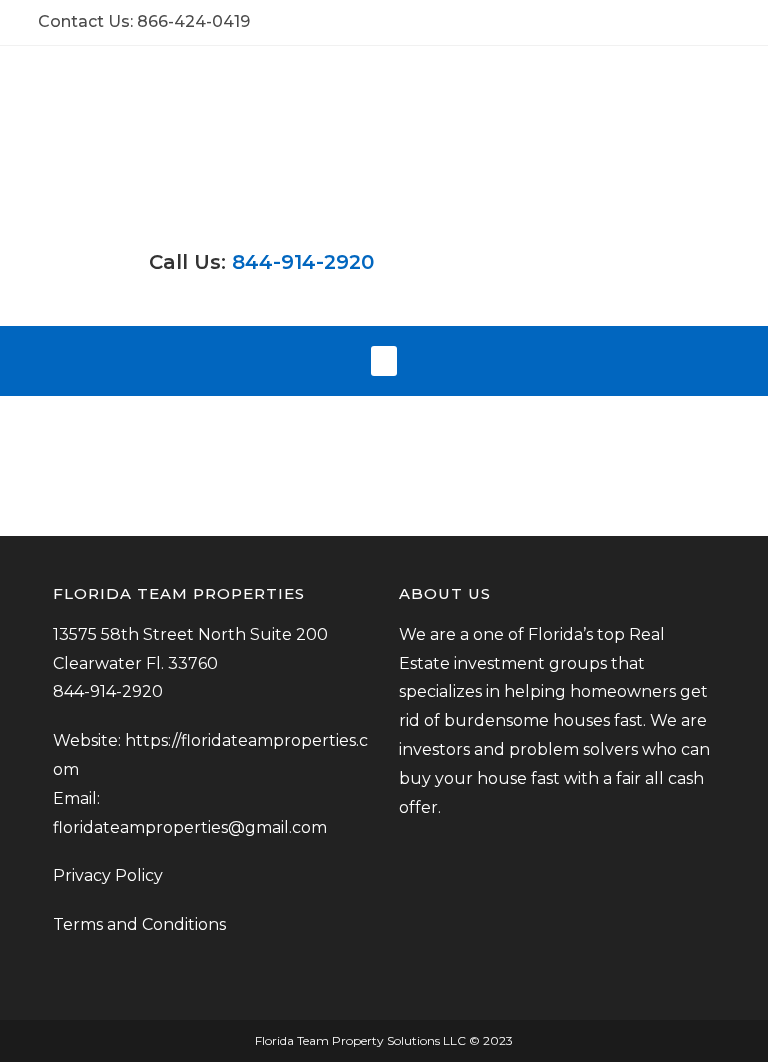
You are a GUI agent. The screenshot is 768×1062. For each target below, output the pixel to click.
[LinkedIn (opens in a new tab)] (721, 22)
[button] (384, 361)
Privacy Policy (110, 875)
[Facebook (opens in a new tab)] (678, 22)
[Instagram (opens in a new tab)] (701, 22)
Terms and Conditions (139, 924)
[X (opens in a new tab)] (655, 22)
